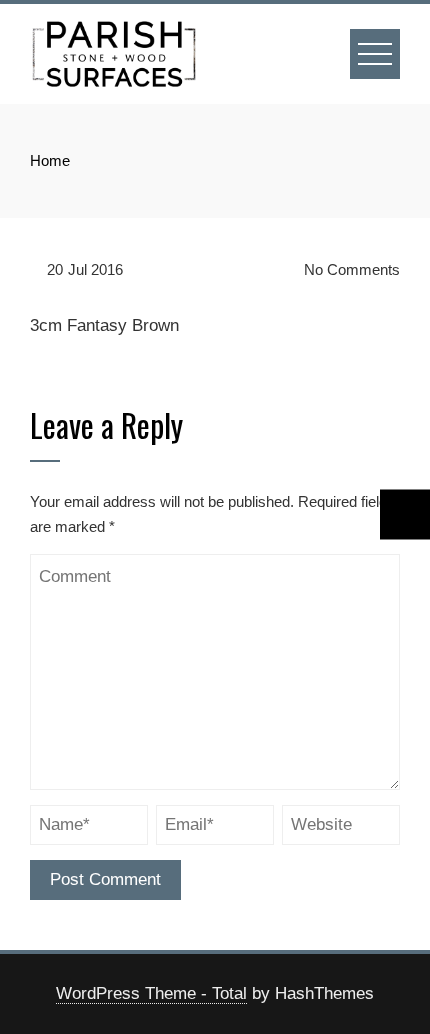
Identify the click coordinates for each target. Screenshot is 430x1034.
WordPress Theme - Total (151, 993)
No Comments (350, 269)
